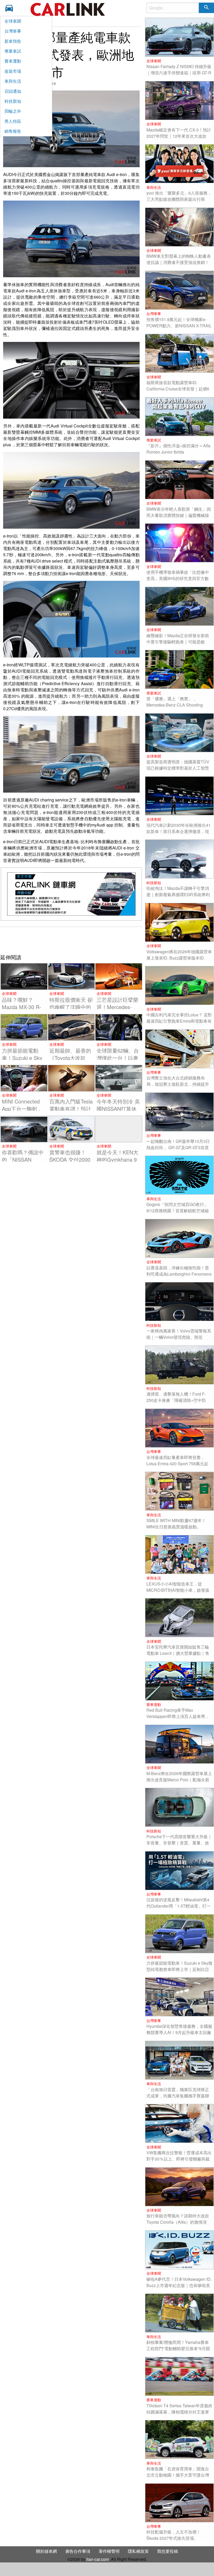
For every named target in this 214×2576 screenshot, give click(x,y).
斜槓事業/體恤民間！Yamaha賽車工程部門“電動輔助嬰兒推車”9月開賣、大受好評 (178, 2348)
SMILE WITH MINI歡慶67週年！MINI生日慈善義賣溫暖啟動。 (176, 1524)
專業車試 (13, 51)
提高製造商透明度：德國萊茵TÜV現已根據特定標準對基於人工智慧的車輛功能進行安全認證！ (178, 768)
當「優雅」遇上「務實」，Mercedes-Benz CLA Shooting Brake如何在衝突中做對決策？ (175, 705)
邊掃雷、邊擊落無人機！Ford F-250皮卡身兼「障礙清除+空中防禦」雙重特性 (176, 1400)
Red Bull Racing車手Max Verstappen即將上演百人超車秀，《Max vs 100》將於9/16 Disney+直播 (178, 1719)
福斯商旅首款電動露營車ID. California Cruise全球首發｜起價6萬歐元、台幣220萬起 (178, 389)
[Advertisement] (71, 940)
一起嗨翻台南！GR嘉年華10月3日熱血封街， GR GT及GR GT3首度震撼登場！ (178, 1147)
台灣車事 (13, 31)
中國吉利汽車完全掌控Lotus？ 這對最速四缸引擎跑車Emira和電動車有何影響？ (179, 1021)
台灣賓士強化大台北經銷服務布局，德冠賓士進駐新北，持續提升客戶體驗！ (178, 1084)
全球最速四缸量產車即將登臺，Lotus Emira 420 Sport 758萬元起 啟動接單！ (177, 1464)
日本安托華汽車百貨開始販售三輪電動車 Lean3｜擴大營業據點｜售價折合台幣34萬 (178, 1653)
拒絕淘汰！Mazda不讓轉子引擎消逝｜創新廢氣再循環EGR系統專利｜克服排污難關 (178, 894)
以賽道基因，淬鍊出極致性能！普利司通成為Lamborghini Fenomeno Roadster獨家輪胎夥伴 (179, 1274)
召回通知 (13, 91)
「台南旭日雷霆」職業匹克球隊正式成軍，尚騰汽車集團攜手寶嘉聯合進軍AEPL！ (178, 2096)
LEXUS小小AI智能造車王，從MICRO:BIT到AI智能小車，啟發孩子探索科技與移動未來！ (178, 1590)
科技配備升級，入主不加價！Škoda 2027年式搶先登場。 (174, 2535)
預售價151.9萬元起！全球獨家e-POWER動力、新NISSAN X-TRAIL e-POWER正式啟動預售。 (179, 326)
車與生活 (13, 81)
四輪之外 (13, 111)
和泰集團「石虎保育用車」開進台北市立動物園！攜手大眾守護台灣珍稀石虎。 (178, 2475)
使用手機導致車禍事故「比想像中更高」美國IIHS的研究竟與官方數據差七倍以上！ (178, 578)
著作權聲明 (109, 2551)
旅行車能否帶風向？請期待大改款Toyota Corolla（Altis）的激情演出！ (178, 2222)
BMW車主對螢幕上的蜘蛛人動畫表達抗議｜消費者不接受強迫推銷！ (179, 259)
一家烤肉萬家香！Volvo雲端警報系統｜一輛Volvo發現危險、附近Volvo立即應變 (179, 1337)
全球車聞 (13, 21)
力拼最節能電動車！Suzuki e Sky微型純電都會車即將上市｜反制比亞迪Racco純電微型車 (179, 1969)
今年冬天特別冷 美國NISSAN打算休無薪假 (118, 1109)
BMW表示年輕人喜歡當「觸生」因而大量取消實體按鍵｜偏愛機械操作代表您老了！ (179, 515)
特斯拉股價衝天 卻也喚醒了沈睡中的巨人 (71, 1007)
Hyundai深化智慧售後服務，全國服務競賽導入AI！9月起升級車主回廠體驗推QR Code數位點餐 (179, 2032)
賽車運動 (13, 61)
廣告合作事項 (78, 2551)
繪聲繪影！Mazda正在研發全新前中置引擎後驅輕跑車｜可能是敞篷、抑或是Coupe (178, 642)
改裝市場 (13, 71)
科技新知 (13, 101)
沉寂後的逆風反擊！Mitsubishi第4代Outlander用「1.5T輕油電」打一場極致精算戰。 (179, 1906)
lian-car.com (98, 2559)
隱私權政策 (138, 2551)
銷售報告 (13, 131)
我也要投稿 (168, 2551)
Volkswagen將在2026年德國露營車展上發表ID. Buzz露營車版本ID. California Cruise (179, 958)
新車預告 (13, 41)
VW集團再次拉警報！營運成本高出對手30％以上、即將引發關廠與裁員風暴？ (179, 2159)
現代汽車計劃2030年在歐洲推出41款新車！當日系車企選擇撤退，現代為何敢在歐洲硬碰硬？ (179, 831)
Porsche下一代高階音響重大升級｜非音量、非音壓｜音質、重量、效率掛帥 (179, 1843)
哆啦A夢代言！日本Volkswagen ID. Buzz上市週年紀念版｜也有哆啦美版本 (179, 2285)
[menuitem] (11, 8)
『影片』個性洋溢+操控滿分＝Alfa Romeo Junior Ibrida (178, 449)
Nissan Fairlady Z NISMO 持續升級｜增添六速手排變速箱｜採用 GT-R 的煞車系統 (179, 73)
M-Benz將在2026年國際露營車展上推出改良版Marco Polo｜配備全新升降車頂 (179, 1780)
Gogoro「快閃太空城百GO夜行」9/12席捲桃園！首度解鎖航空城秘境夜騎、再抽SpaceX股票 (178, 1211)
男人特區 (13, 121)
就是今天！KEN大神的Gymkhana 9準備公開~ (117, 1159)
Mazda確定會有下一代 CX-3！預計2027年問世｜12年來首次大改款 (179, 133)
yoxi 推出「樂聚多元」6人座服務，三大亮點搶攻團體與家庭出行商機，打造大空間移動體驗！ (179, 199)
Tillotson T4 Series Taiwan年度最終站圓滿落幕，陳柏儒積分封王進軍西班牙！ (179, 2412)
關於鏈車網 (46, 2551)
